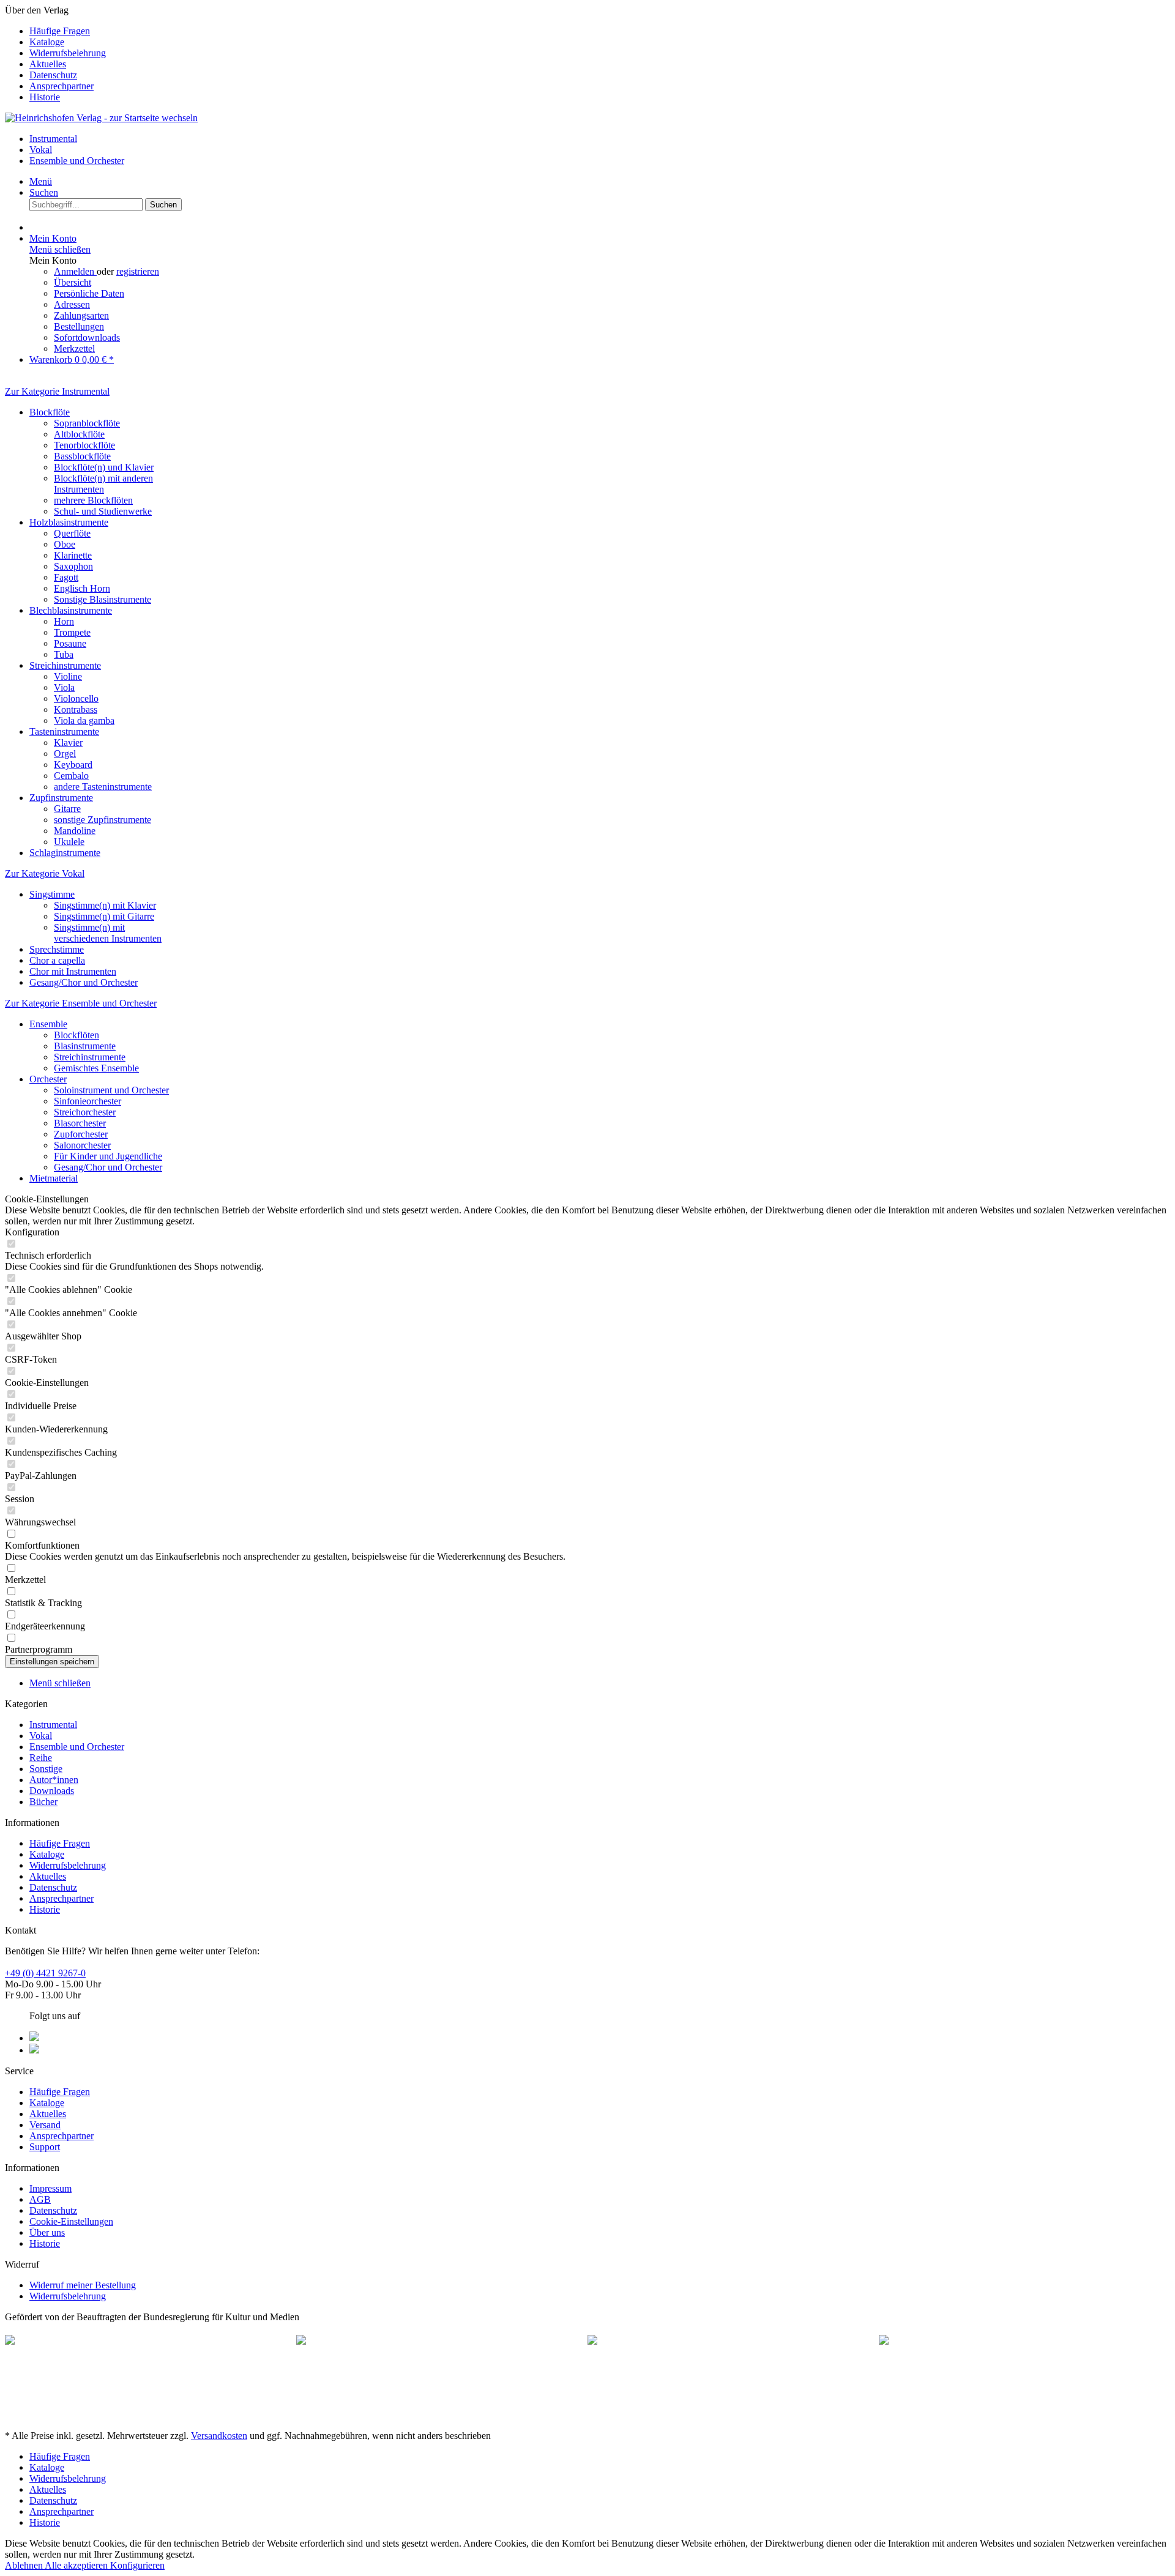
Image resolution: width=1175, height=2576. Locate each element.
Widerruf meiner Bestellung (83, 2285)
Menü (41, 181)
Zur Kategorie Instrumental (57, 391)
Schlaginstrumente (65, 853)
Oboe (65, 544)
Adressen (72, 304)
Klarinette (73, 555)
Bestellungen (79, 326)
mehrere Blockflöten (93, 500)
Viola (64, 687)
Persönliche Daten (89, 293)
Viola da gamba (84, 720)
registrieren (138, 271)
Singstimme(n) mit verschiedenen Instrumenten (108, 933)
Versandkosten (219, 2436)
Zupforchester (81, 1134)
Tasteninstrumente (64, 731)
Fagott (66, 577)
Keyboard (73, 765)
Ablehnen (25, 2565)
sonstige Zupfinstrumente (103, 820)
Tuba (64, 654)
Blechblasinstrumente (71, 610)
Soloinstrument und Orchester (111, 1090)
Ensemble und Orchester (77, 1747)
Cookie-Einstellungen (71, 2221)
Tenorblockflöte (84, 445)
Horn (64, 621)
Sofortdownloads (87, 337)
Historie (45, 97)
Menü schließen (60, 249)
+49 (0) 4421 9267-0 (45, 1973)
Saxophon (73, 566)
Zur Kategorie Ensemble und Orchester (81, 1003)
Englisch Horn (82, 588)
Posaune (70, 643)
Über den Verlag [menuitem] (55, 54)
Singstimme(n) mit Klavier (105, 905)
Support (45, 2147)
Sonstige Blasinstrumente (103, 599)
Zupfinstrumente (61, 798)
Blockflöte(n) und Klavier (104, 467)
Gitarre (67, 809)
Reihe (41, 1758)
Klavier (68, 743)
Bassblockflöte (82, 456)
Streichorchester (85, 1112)
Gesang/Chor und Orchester (84, 982)
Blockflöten (76, 1035)
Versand (45, 2125)
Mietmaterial (54, 1178)
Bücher (43, 1802)
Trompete (72, 632)
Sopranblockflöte (87, 423)
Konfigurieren (137, 2565)
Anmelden (75, 271)
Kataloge (47, 42)
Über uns (47, 2232)
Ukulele (69, 842)
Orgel (65, 754)
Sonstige (46, 1769)
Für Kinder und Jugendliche (108, 1156)
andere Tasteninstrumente (103, 787)
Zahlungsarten (81, 315)
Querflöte (72, 533)
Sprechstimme (57, 949)
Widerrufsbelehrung (68, 53)
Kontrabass (76, 709)
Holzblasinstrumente (69, 522)
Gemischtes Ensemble (96, 1068)
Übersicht (73, 282)
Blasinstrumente (85, 1046)
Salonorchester (82, 1145)
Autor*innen (54, 1780)
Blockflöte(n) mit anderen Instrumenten (103, 484)
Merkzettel (74, 348)
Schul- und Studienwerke (103, 511)
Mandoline (75, 831)
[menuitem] (600, 31)
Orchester (48, 1079)
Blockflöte (50, 412)
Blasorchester (80, 1123)
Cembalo (71, 776)
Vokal (41, 1736)
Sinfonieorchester (88, 1101)
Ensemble (48, 1024)
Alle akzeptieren (77, 2565)
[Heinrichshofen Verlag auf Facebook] (34, 2038)
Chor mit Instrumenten (73, 971)
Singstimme (52, 894)
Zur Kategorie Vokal (45, 873)
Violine (68, 676)
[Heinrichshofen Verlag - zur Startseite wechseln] (101, 118)
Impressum (50, 2188)
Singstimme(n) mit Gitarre (104, 916)
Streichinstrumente (65, 665)
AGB (40, 2199)
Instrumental (53, 1725)
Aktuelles (48, 64)
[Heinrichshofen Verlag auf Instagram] (34, 2050)
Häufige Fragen (60, 31)
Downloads (52, 1791)
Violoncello (76, 698)
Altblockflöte (79, 434)
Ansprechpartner (62, 86)
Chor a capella (57, 960)
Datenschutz (53, 75)
